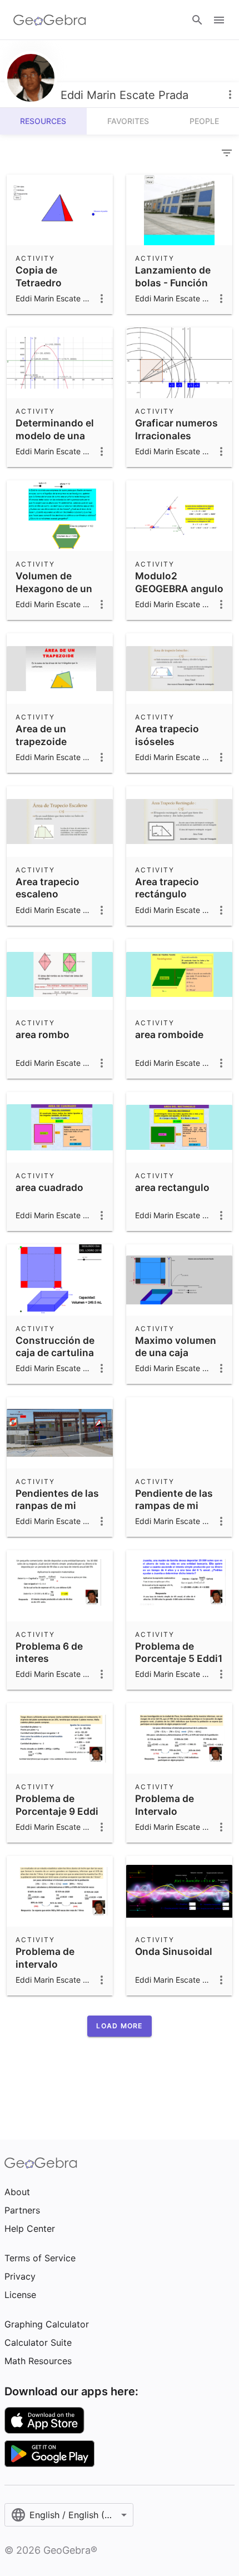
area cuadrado (49, 1187)
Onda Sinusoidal (174, 1951)
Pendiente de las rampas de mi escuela (174, 1506)
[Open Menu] (219, 20)
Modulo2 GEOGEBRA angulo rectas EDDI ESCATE (179, 594)
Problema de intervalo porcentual (45, 1964)
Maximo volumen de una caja (176, 1346)
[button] (119, 2026)
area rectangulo (172, 1187)
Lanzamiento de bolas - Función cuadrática (173, 282)
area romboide (169, 1034)
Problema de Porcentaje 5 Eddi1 (179, 1652)
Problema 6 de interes (49, 1652)
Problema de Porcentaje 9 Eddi (57, 1805)
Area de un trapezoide (41, 735)
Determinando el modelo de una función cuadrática (55, 441)
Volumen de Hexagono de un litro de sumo (54, 588)
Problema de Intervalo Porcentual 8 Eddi (177, 1811)
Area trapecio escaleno (48, 888)
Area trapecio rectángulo (167, 888)
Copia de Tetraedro (39, 276)
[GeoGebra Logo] (50, 20)
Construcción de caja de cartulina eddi (55, 1353)
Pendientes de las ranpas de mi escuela (57, 1506)
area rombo (43, 1034)
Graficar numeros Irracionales (176, 429)
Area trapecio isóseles (167, 735)
